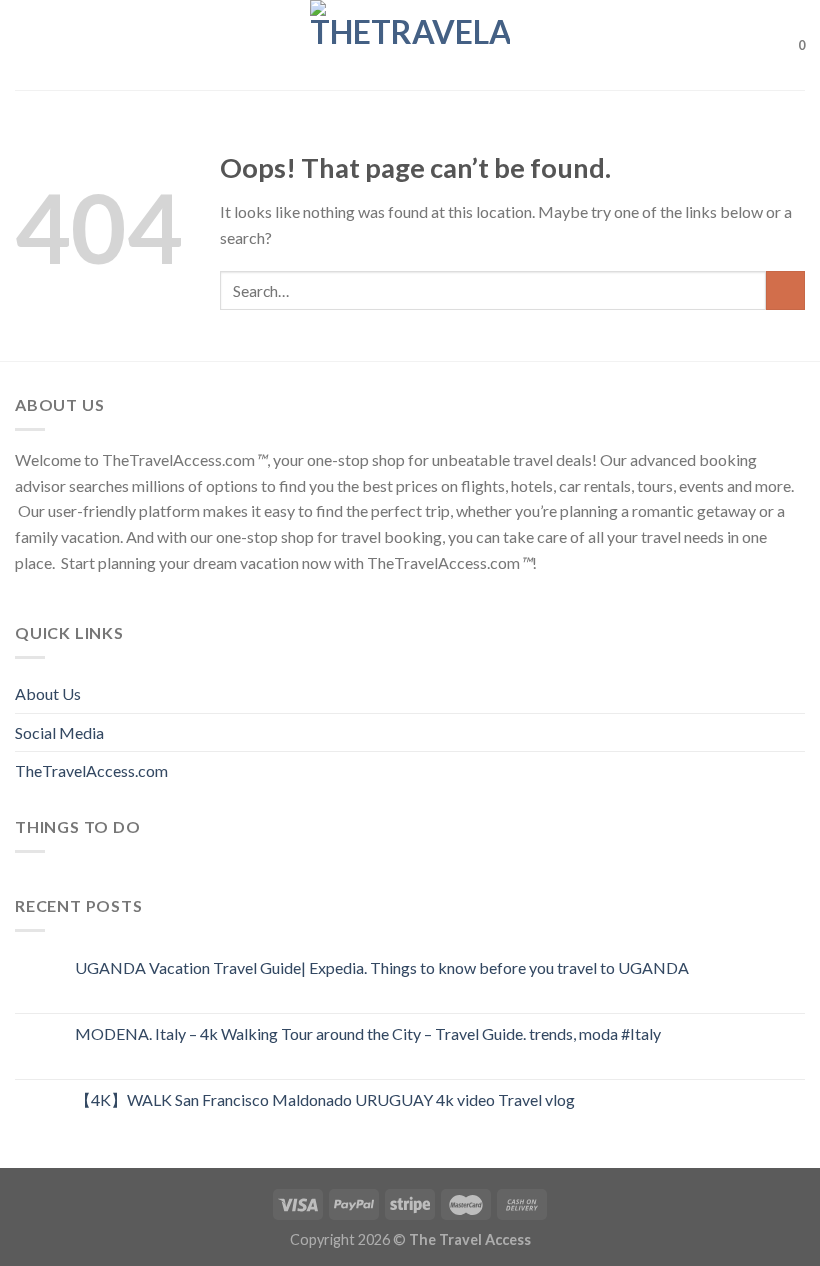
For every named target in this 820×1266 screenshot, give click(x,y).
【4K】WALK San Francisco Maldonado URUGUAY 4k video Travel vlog (325, 1099)
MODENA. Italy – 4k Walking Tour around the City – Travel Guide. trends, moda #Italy (368, 1033)
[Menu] (27, 44)
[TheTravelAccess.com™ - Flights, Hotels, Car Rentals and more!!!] (410, 45)
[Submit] (785, 290)
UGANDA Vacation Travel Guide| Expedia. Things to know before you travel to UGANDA (382, 967)
